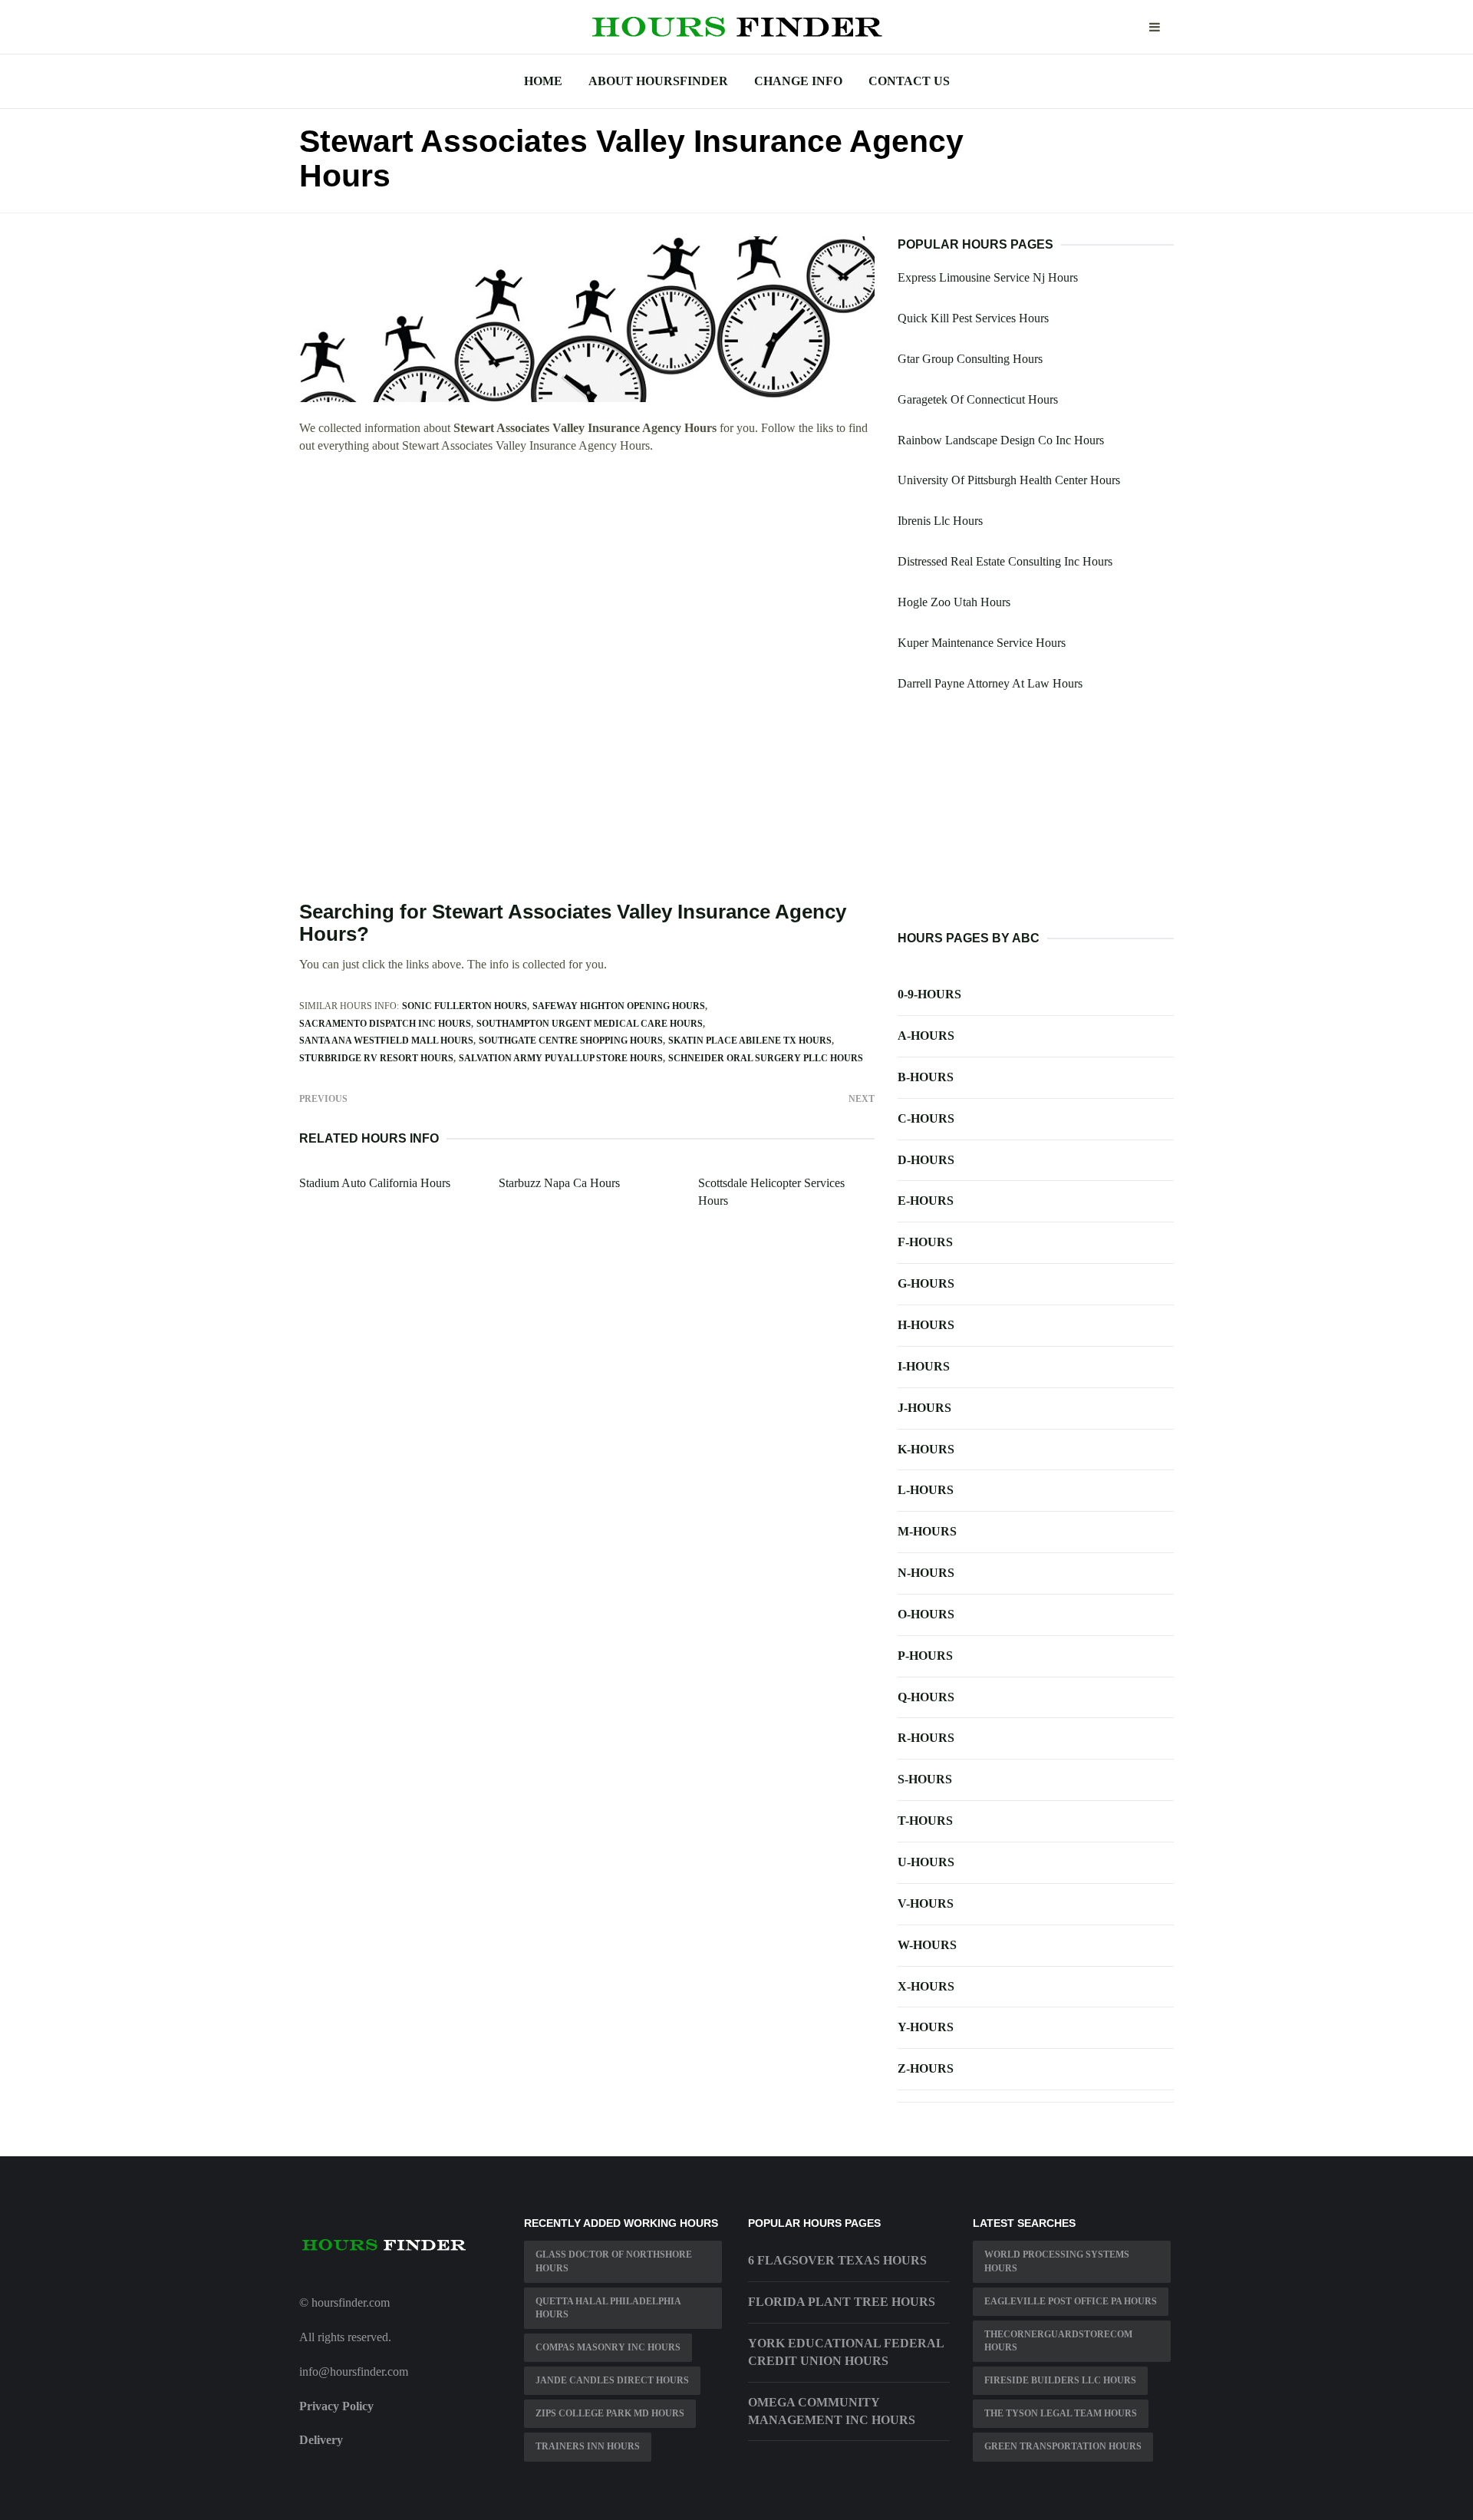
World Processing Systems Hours (1057, 2261)
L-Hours (926, 1490)
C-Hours (926, 1118)
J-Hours (924, 1408)
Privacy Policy (336, 2406)
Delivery (321, 2440)
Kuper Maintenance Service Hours (982, 643)
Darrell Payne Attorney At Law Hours (990, 683)
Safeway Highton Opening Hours (619, 1006)
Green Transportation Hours (1063, 2446)
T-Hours (925, 1821)
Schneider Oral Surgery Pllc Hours (766, 1058)
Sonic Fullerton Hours (465, 1006)
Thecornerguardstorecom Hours (1058, 2341)
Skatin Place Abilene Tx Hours (750, 1041)
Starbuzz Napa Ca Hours (559, 1183)
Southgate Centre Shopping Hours (571, 1041)
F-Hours (925, 1242)
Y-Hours (926, 2027)
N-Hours (926, 1573)
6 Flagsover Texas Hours (837, 2260)
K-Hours (926, 1449)
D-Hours (926, 1160)
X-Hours (926, 1986)
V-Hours (926, 1903)
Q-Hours (926, 1697)
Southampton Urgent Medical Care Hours (590, 1024)
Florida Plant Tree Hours (842, 2302)
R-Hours (926, 1738)
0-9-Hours (929, 994)
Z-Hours (926, 2068)
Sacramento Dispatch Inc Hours (385, 1024)
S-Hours (925, 1779)
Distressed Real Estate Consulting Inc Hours (1005, 561)
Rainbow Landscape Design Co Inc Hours (1001, 440)
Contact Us (909, 81)
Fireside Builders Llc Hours (1060, 2380)
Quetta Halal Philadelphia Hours (608, 2308)
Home (543, 81)
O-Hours (926, 1614)
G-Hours (926, 1283)
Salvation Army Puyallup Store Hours (561, 1058)
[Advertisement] (587, 579)
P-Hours (925, 1656)
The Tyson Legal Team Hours (1061, 2413)
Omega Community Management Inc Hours (832, 2411)
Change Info (798, 81)
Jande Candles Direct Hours (612, 2380)
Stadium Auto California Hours (375, 1183)
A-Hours (926, 1036)
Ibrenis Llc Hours (940, 521)
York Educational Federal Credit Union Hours (846, 2352)
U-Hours (926, 1862)
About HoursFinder (658, 81)
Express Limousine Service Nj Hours (988, 277)
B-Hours (926, 1077)
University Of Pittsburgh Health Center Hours (1009, 480)
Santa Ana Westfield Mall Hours (386, 1041)
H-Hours (926, 1325)
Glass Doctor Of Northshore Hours (614, 2261)
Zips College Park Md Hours (610, 2413)
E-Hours (926, 1201)
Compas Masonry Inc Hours (608, 2347)
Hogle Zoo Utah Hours (954, 602)
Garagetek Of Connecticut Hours (978, 399)
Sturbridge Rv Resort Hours (376, 1058)
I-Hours (924, 1366)
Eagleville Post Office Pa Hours (1071, 2301)
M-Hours (927, 1531)
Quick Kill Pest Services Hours (973, 318)
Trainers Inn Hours (588, 2446)
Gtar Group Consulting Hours (970, 359)
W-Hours (927, 1945)
